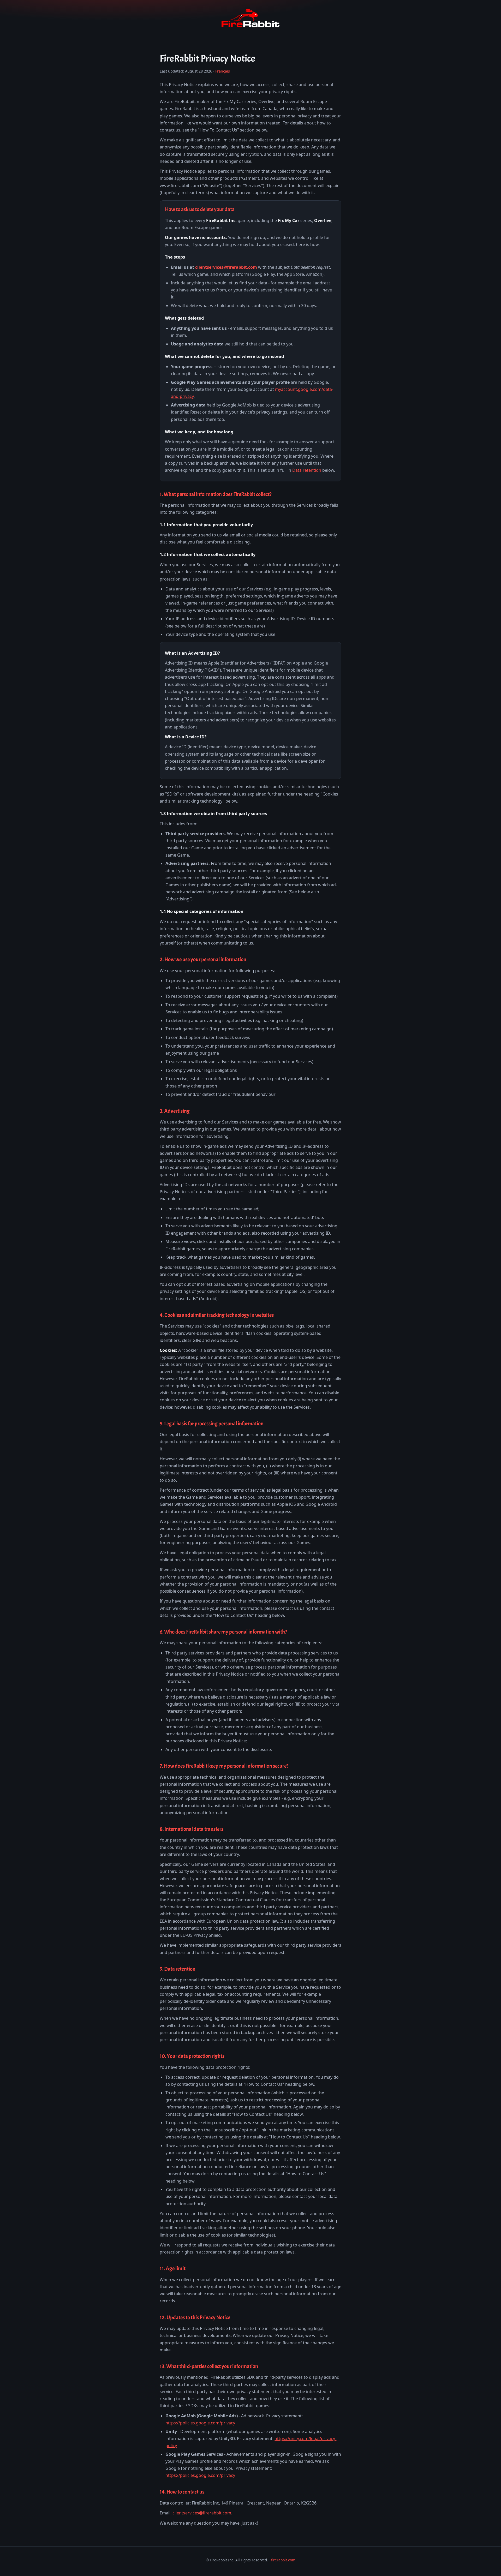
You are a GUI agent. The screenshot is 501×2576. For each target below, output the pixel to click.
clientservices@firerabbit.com (226, 267)
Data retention (307, 470)
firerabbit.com (283, 2560)
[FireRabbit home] (250, 28)
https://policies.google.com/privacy (200, 2423)
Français (223, 71)
